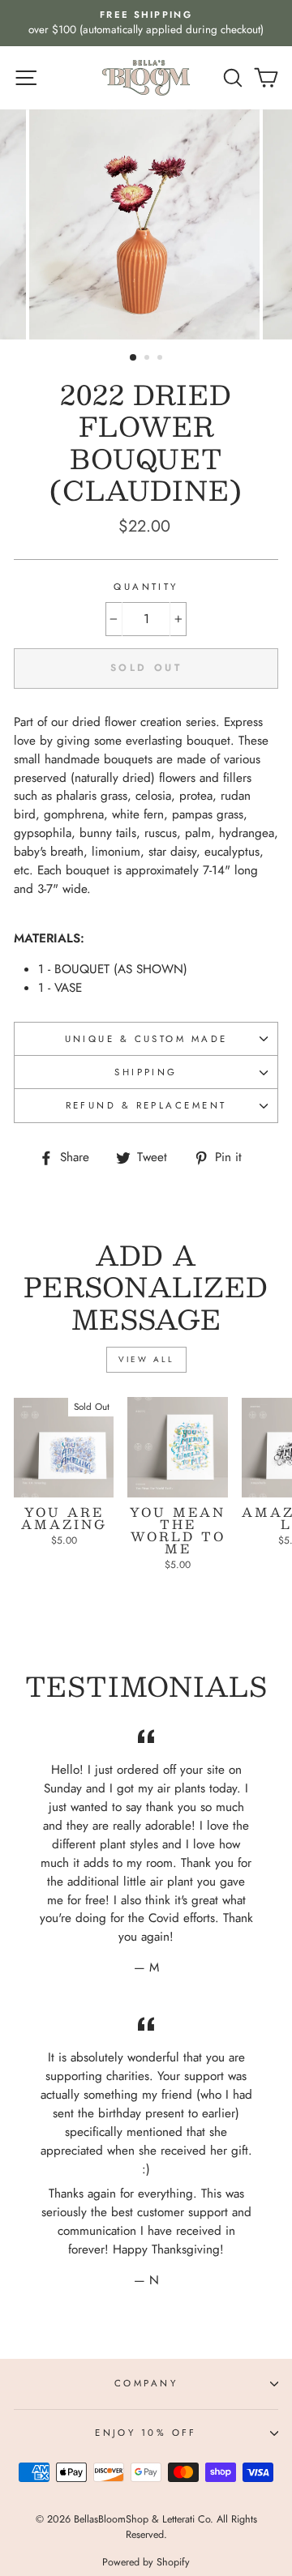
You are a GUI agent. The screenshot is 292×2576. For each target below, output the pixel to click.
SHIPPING (146, 1072)
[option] (146, 23)
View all (146, 1359)
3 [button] (161, 359)
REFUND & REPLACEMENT (146, 1105)
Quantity (146, 587)
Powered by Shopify (146, 2562)
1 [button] (134, 358)
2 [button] (148, 359)
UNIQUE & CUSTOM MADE (146, 1039)
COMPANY (146, 2383)
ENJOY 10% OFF (146, 2433)
